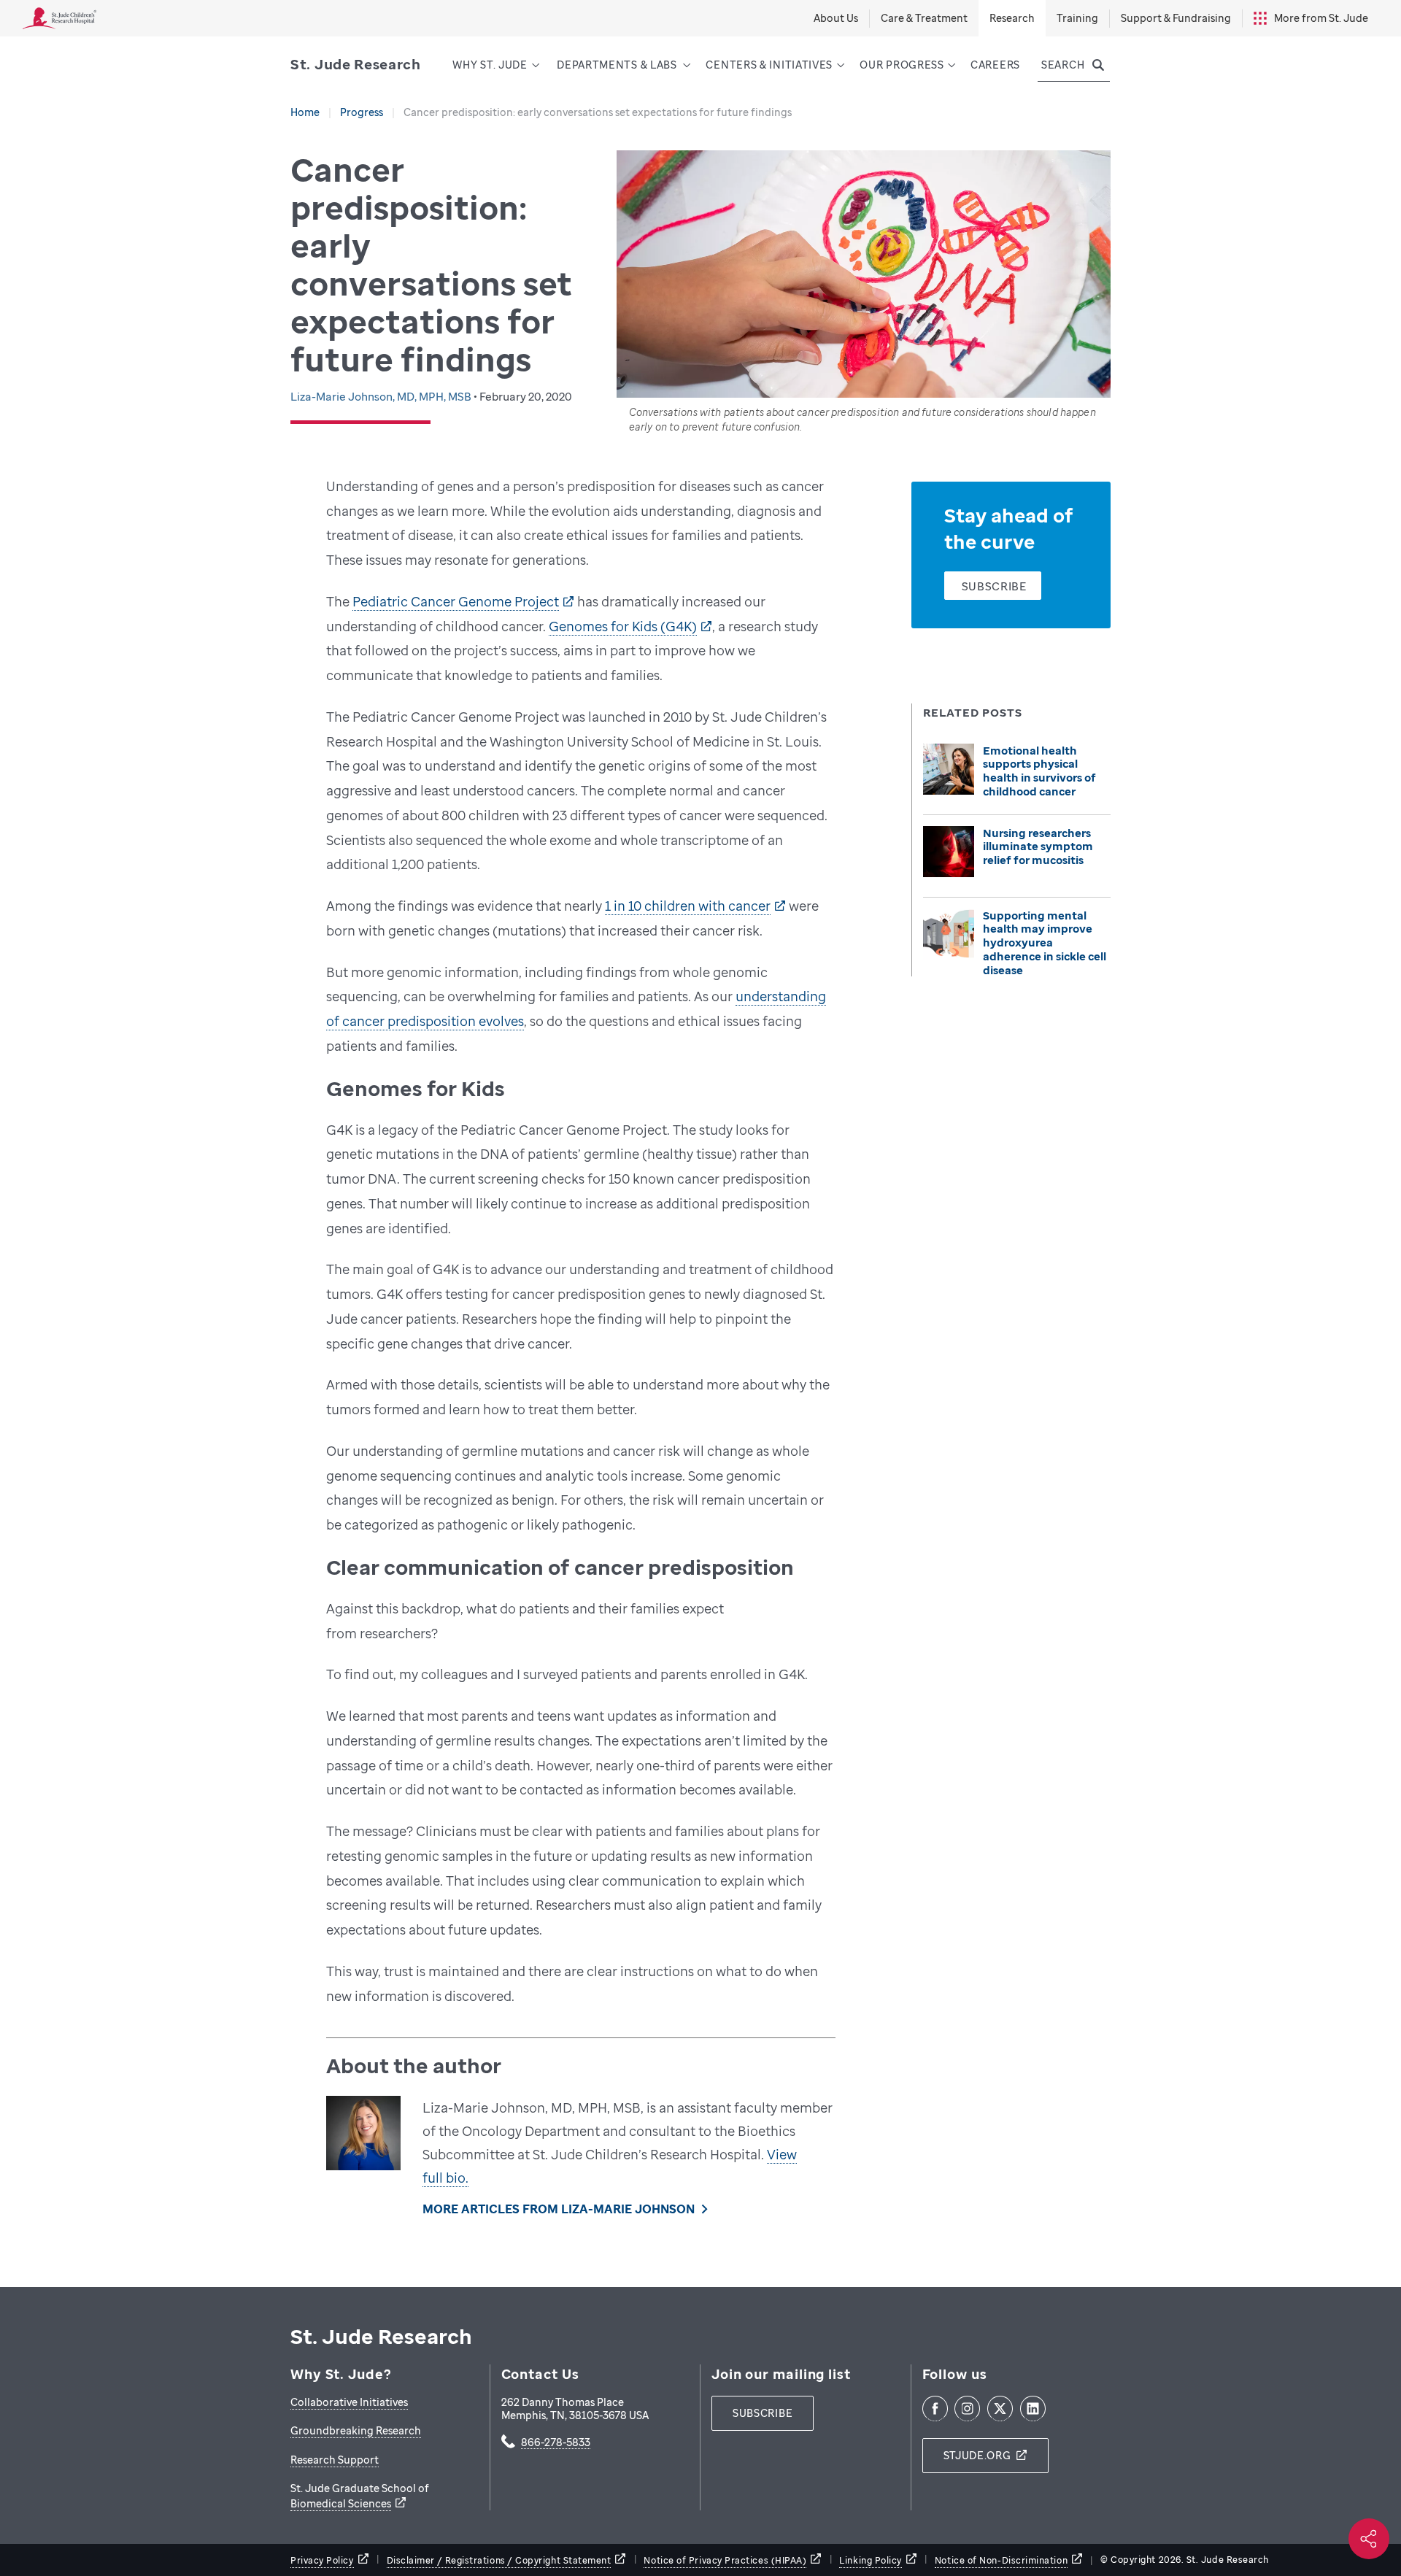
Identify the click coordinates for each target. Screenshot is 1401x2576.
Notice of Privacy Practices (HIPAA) (725, 2560)
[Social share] (1369, 2539)
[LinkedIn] (1033, 2409)
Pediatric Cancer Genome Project (456, 601)
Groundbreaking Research (356, 2430)
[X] (1000, 2409)
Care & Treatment (924, 18)
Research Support (335, 2460)
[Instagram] (967, 2409)
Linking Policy (871, 2560)
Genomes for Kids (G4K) (623, 626)
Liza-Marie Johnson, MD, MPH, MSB (382, 396)
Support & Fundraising (1176, 18)
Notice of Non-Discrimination (1001, 2560)
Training (1077, 18)
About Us (836, 18)
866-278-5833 (556, 2443)
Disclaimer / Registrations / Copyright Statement (499, 2560)
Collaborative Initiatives (349, 2402)
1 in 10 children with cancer (688, 906)
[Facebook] (935, 2409)
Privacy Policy (322, 2560)
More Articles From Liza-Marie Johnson (558, 2209)
